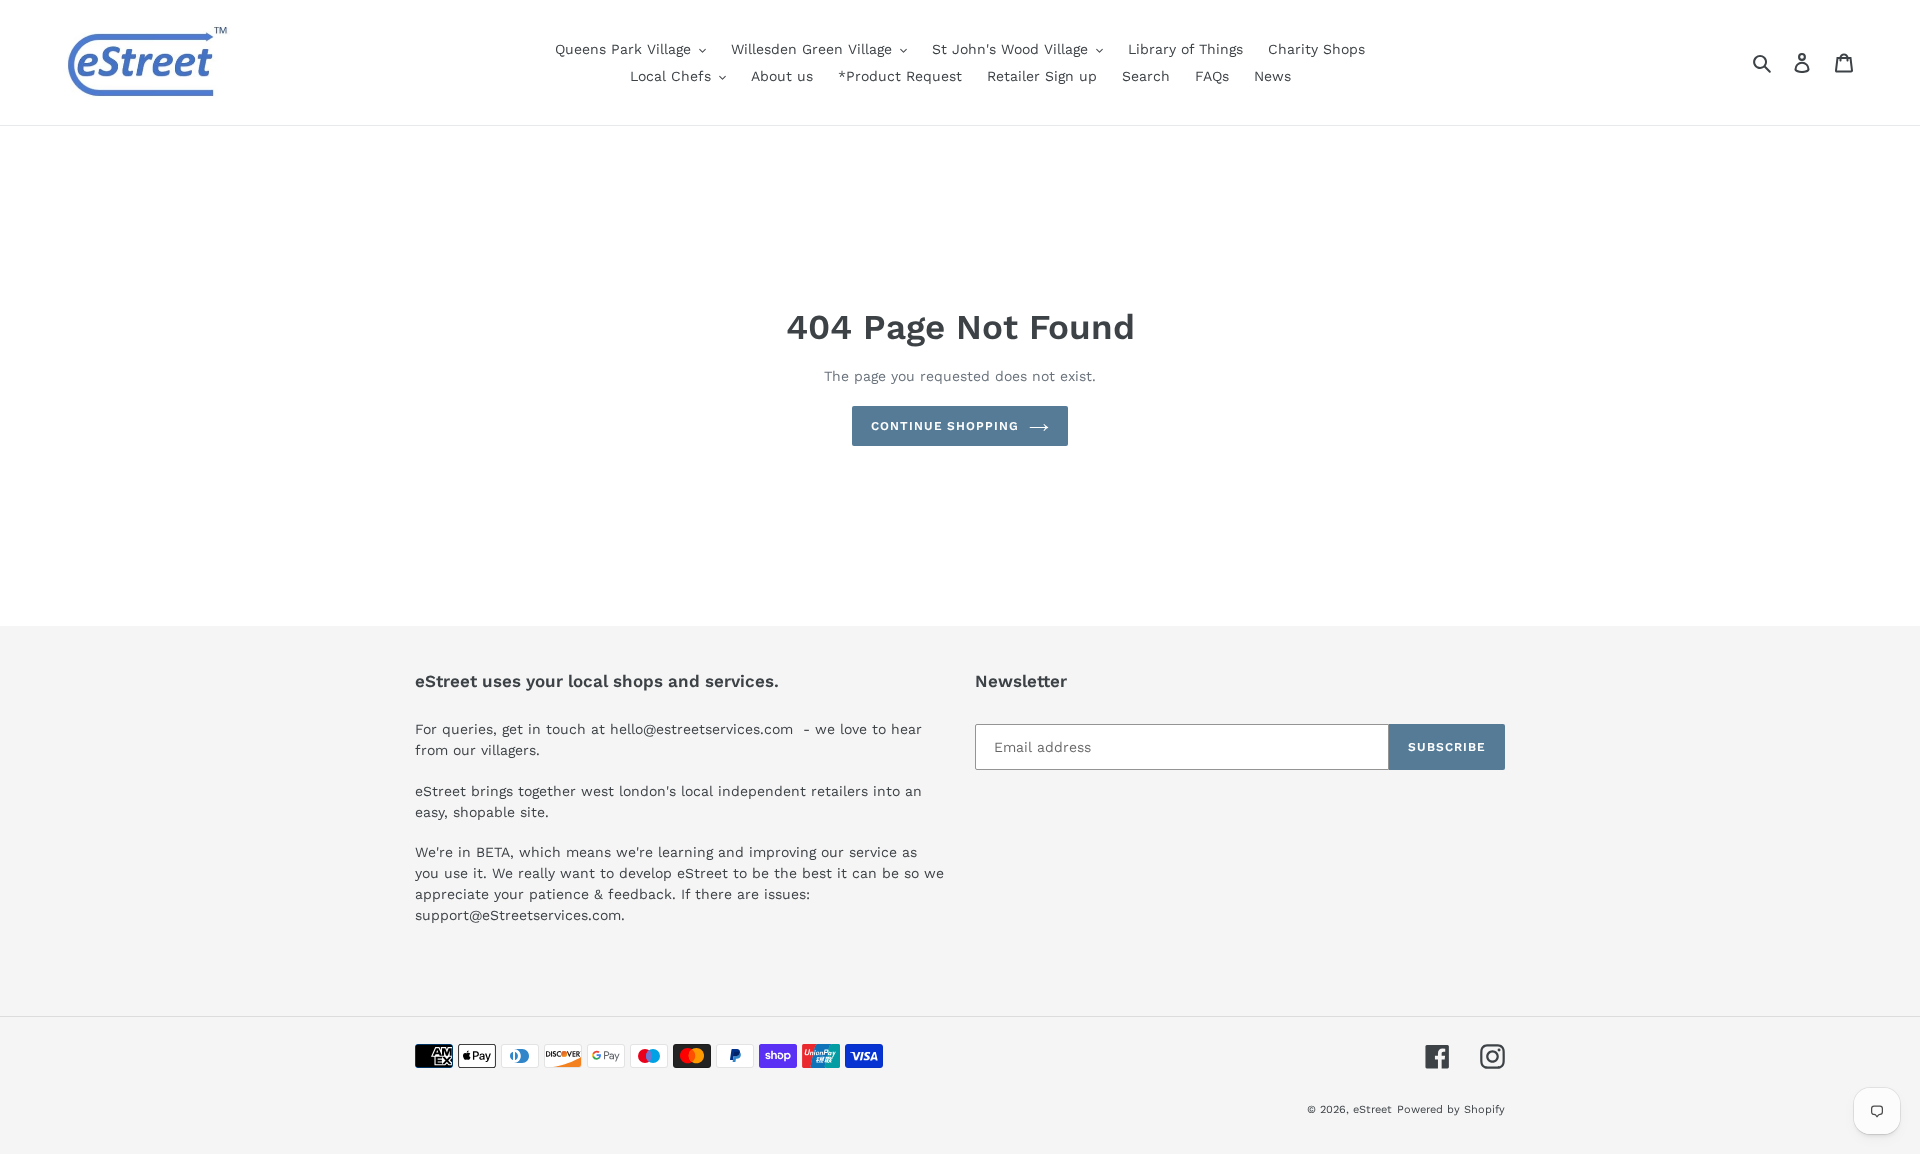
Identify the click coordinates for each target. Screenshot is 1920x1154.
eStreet (1372, 1109)
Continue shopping (945, 426)
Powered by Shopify (1451, 1109)
